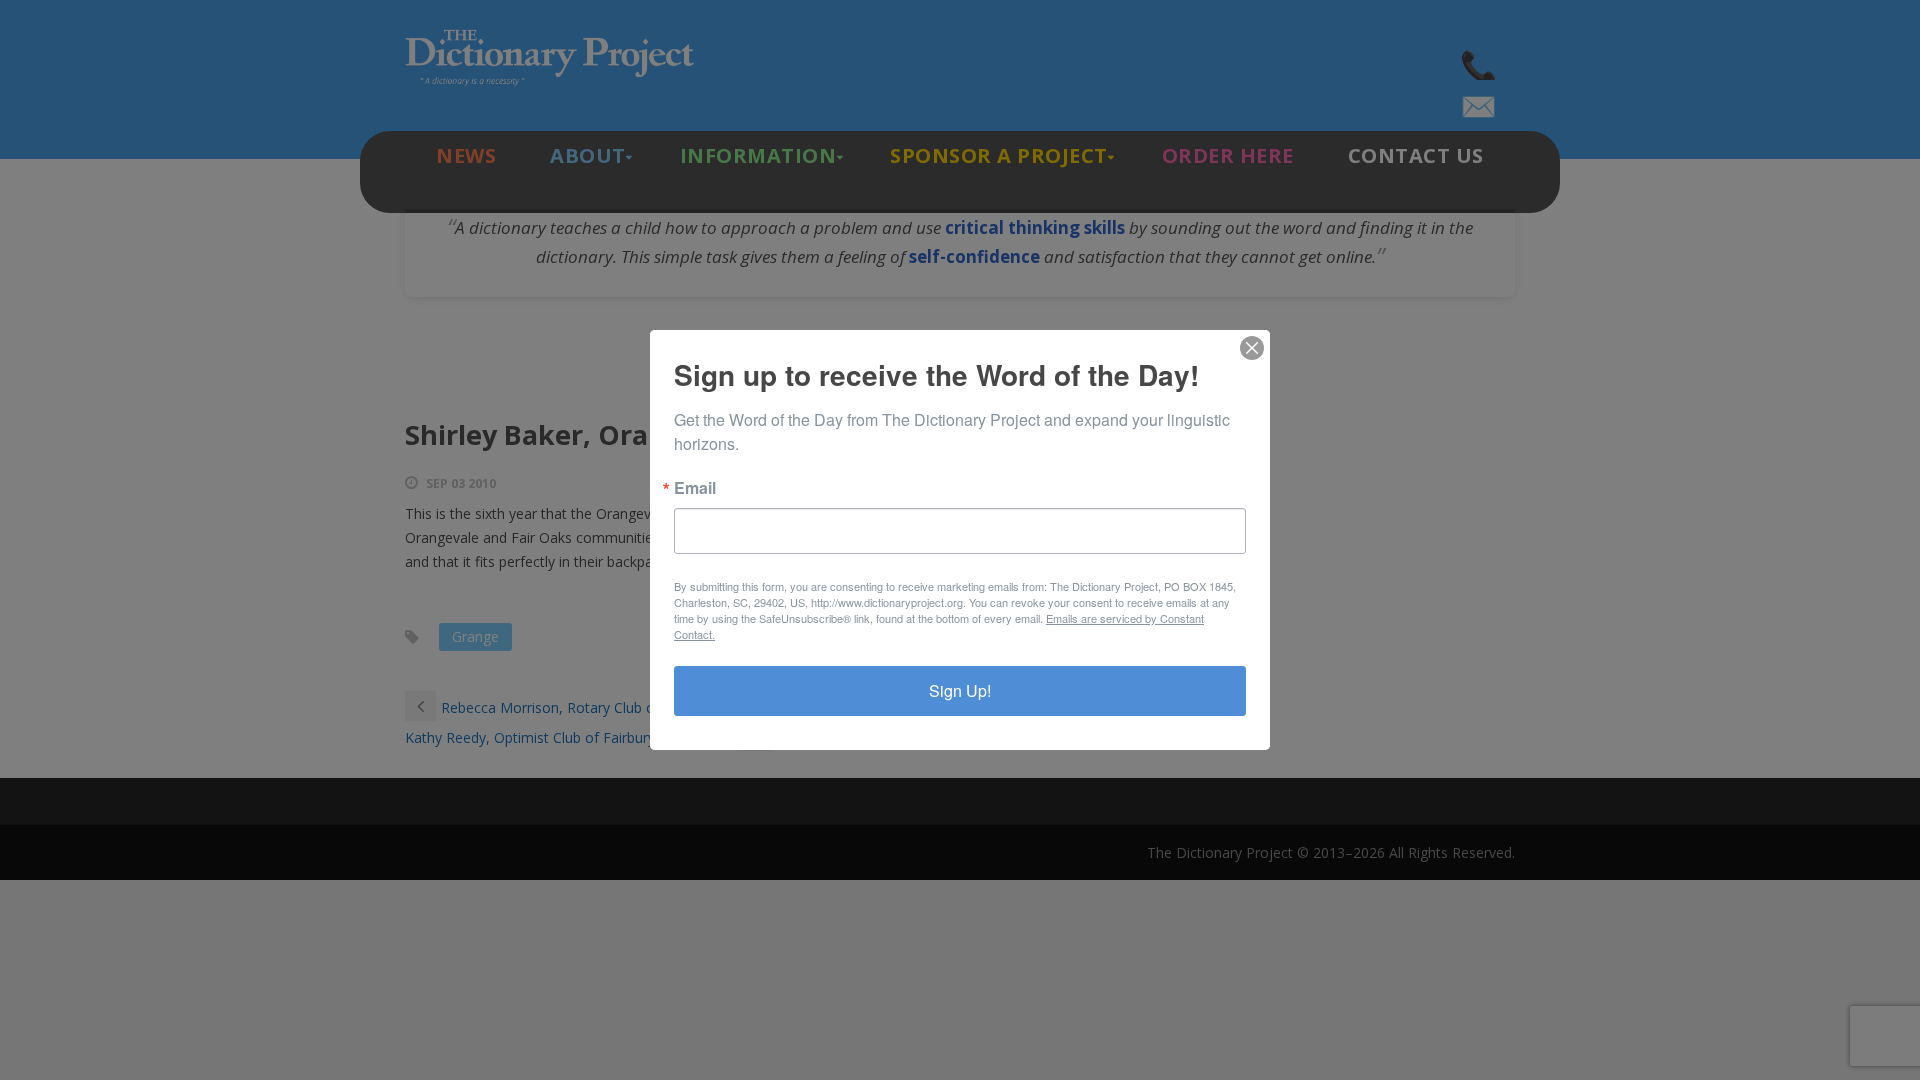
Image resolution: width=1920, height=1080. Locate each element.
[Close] (1252, 348)
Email (695, 488)
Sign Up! (960, 690)
